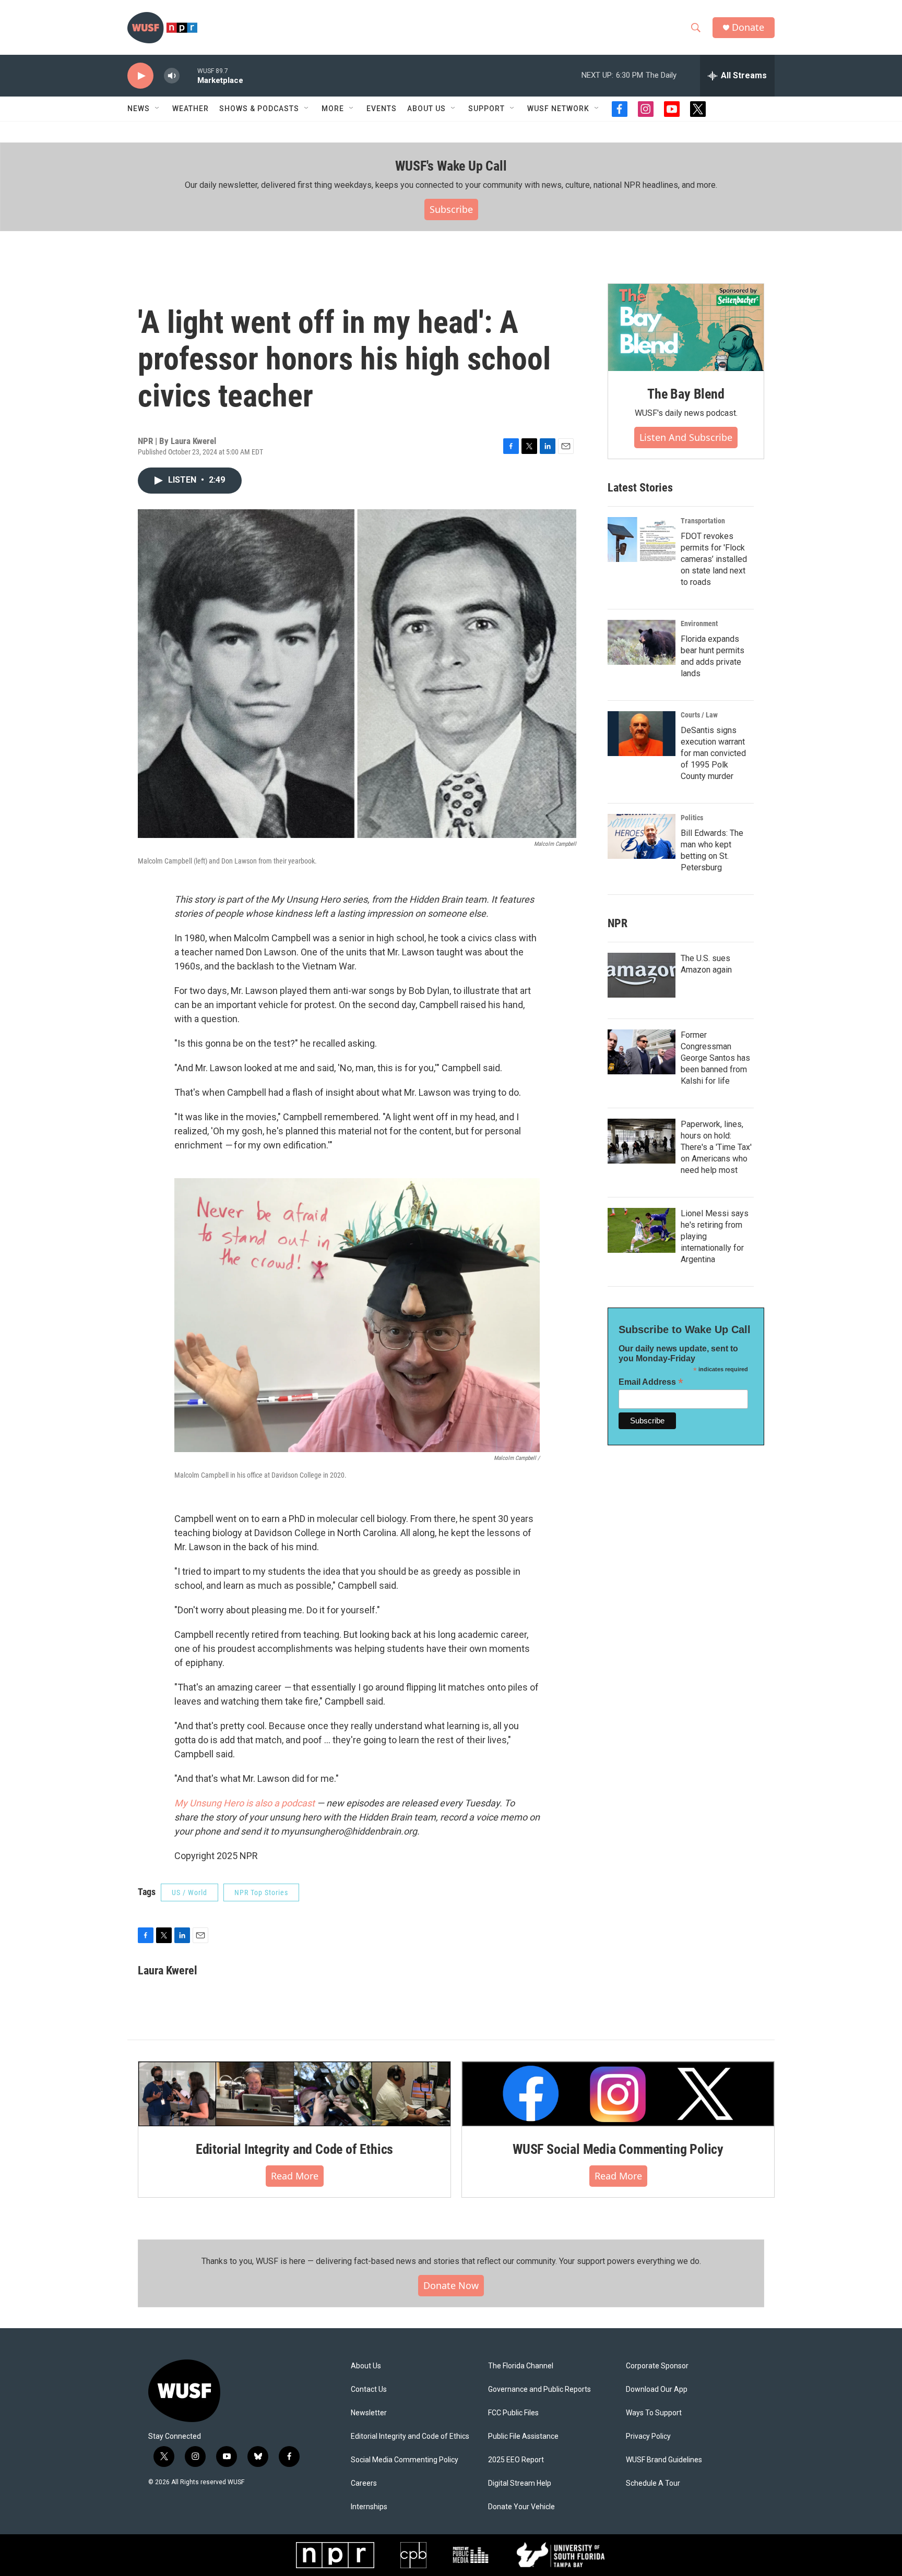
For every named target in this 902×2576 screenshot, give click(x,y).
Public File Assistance (523, 2436)
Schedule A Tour (653, 2483)
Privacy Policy (648, 2436)
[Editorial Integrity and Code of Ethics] (294, 2094)
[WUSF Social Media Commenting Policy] (618, 2094)
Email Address (651, 1382)
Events (382, 109)
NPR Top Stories (261, 1892)
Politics (692, 818)
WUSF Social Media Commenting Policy (618, 2149)
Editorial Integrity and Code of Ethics (294, 2149)
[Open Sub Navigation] (158, 109)
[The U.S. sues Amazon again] (642, 975)
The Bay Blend (686, 394)
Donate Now (451, 2285)
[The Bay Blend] (686, 328)
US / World (189, 1892)
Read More (295, 2176)
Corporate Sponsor (657, 2366)
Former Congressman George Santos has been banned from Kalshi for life (715, 1058)
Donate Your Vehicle (521, 2507)
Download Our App (657, 2389)
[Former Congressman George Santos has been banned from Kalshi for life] (642, 1052)
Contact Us (369, 2389)
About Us (366, 2366)
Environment (699, 624)
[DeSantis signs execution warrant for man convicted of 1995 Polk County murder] (642, 734)
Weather (191, 109)
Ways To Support (654, 2413)
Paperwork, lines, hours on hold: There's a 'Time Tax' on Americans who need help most (716, 1147)
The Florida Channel (521, 2366)
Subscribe (451, 209)
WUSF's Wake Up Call (451, 166)
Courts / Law (699, 715)
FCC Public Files (513, 2413)
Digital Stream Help (520, 2483)
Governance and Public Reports (539, 2389)
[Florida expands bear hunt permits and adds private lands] (642, 642)
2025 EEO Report (516, 2460)
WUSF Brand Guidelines (664, 2460)
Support (486, 109)
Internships (369, 2507)
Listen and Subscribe (686, 437)
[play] (140, 76)
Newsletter (369, 2413)
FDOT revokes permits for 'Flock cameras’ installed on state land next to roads (714, 559)
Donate (748, 27)
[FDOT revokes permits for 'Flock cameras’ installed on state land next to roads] (642, 540)
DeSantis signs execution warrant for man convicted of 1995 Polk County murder (713, 753)
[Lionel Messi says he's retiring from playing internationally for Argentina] (642, 1230)
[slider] (188, 75)
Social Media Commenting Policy (405, 2460)
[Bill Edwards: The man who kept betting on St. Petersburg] (642, 836)
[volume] (172, 76)
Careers (364, 2483)
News (139, 109)
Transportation (703, 521)
